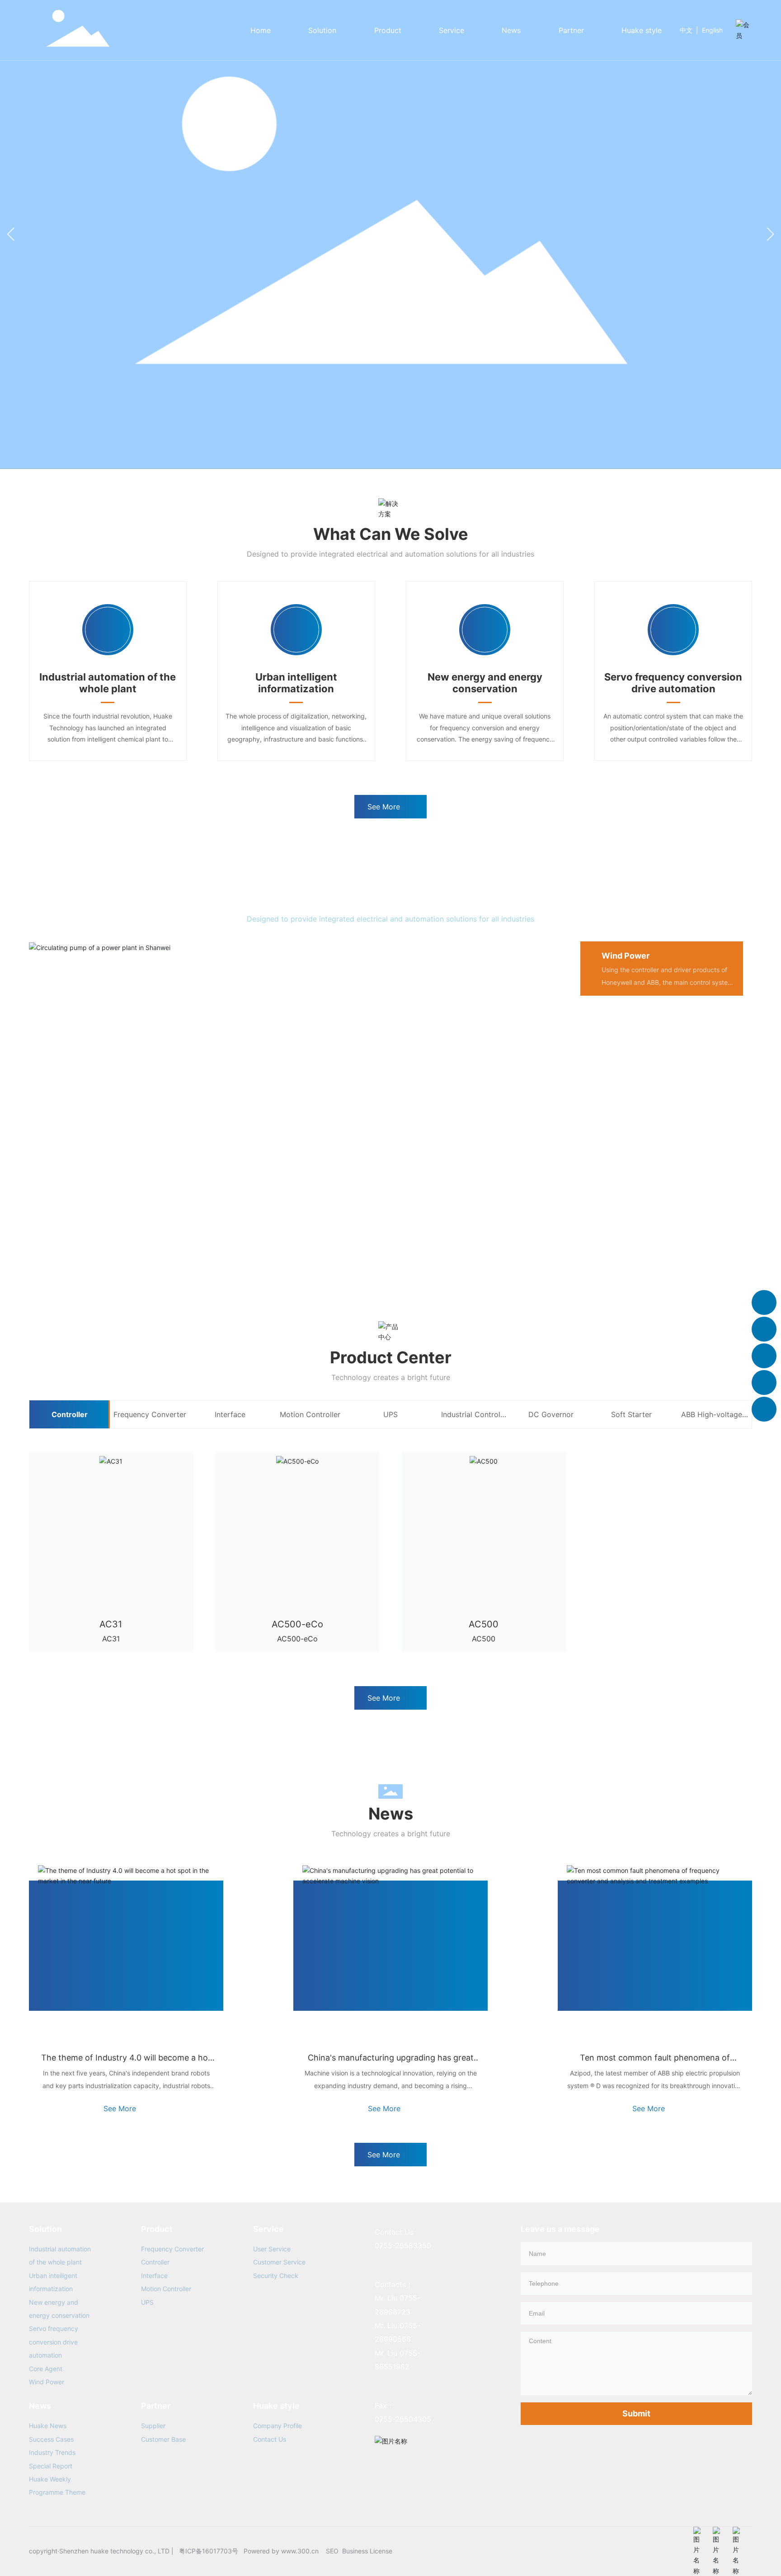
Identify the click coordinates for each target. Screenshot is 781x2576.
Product (388, 30)
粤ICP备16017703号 (209, 2551)
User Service (272, 2249)
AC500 (484, 1624)
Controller (155, 2262)
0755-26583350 (403, 2245)
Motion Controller (166, 2289)
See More (120, 2108)
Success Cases (51, 2439)
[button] (770, 234)
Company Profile (278, 2426)
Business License (367, 2551)
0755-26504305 (403, 2419)
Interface (154, 2276)
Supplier (153, 2426)
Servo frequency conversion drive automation (673, 683)
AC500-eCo (297, 1624)
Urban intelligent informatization (296, 683)
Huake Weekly (50, 2479)
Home (261, 30)
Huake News (48, 2426)
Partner (571, 30)
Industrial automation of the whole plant (108, 683)
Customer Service (279, 2262)
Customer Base (163, 2439)
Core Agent (46, 2369)
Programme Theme (57, 2492)
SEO (332, 2551)
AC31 (111, 1624)
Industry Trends (52, 2452)
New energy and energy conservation (485, 683)
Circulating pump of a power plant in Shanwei (166, 1231)
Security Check (276, 2276)
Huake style (642, 30)
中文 (686, 30)
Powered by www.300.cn (281, 2551)
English (712, 30)
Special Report (51, 2466)
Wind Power (47, 2382)
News (511, 30)
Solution (322, 30)
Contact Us (270, 2439)
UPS (147, 2302)
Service (452, 30)
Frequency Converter (172, 2249)
